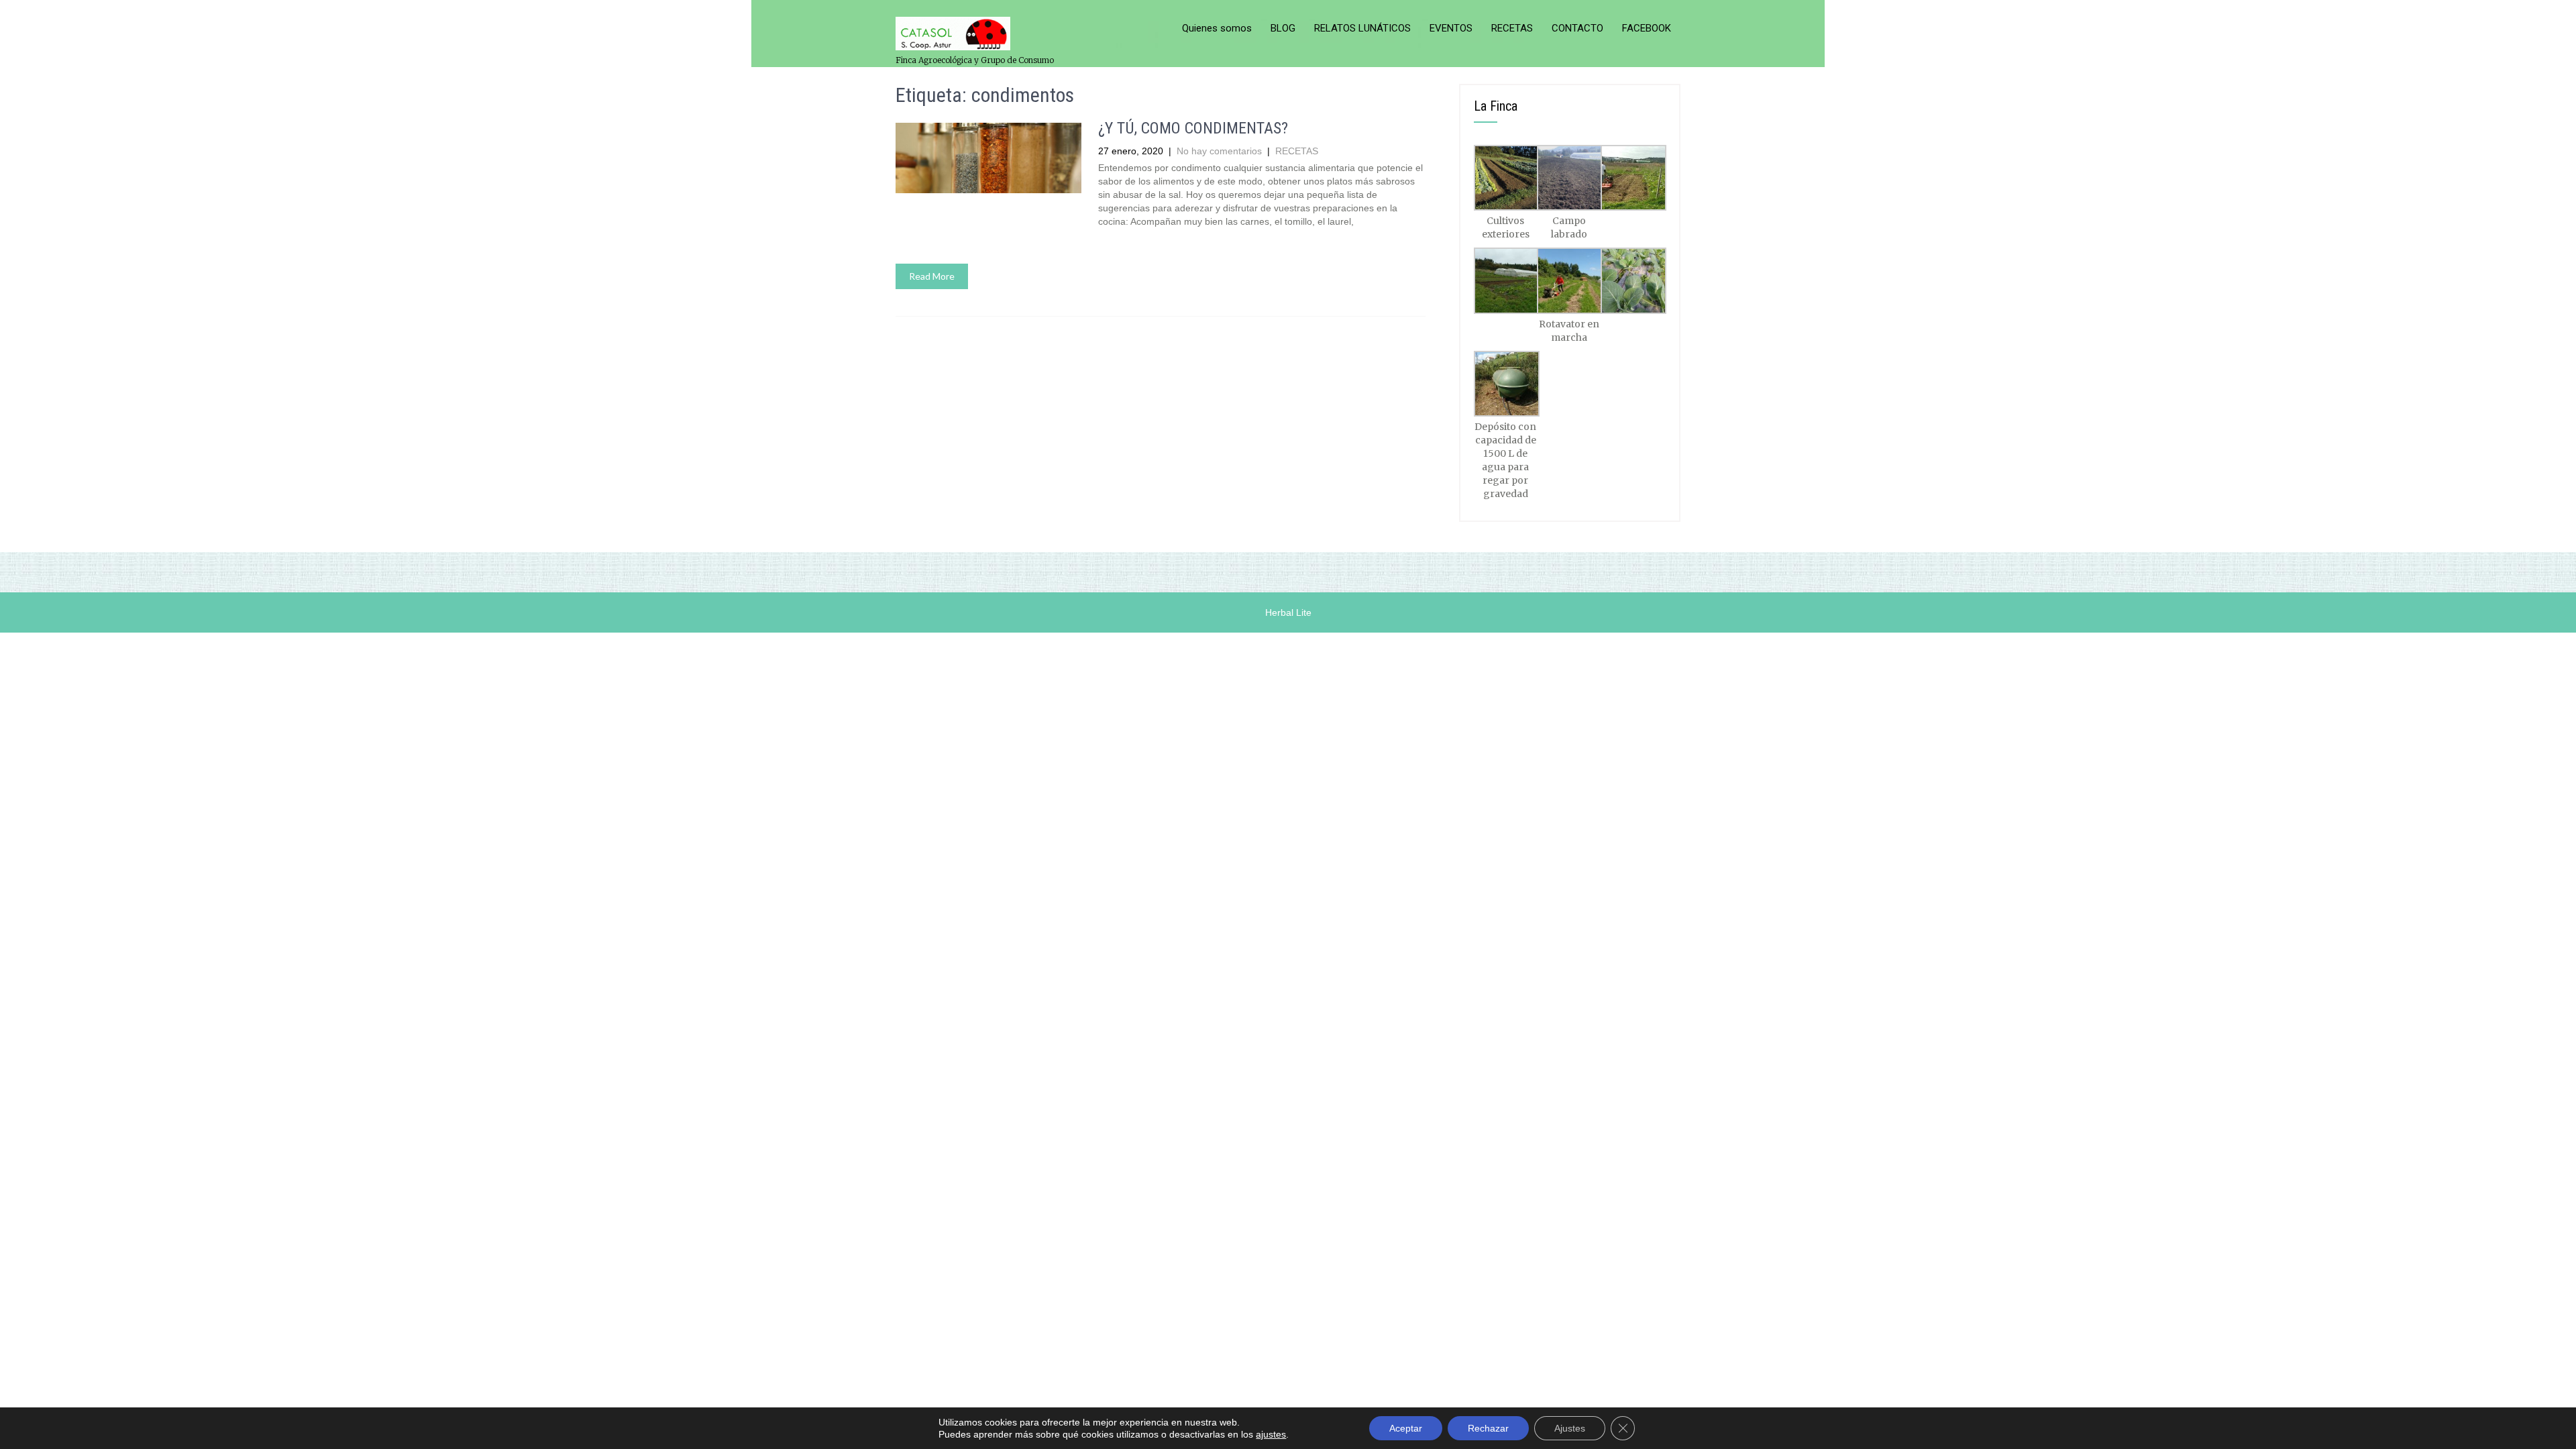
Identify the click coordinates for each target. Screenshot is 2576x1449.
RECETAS (1512, 28)
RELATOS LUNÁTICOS (1362, 28)
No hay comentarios (1219, 151)
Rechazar (1488, 1428)
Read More (932, 276)
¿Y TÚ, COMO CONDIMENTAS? (1193, 128)
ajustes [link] (1271, 1434)
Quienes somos (1217, 28)
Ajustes (1570, 1428)
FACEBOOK (1647, 28)
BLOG (1283, 28)
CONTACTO (1577, 28)
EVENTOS (1451, 28)
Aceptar (1406, 1428)
